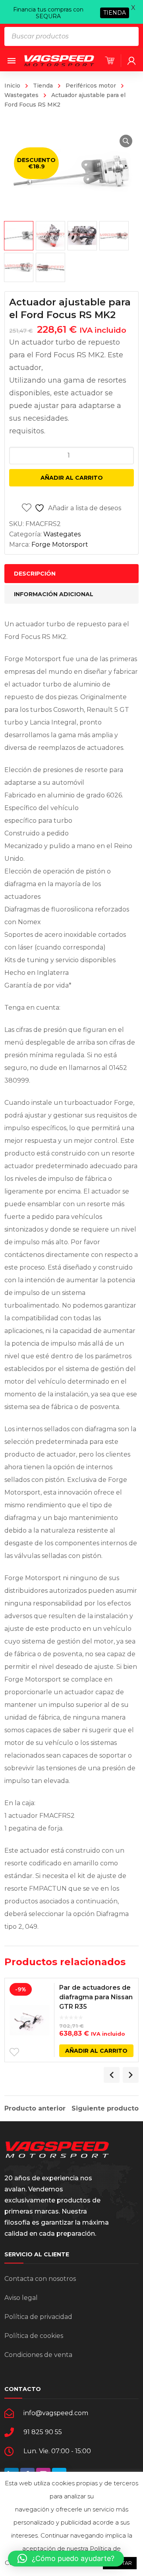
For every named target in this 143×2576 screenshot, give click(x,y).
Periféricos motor (91, 86)
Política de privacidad (38, 2317)
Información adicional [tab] (54, 594)
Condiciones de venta (38, 2355)
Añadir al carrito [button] (96, 2051)
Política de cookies (34, 2336)
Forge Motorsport (60, 544)
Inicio (12, 86)
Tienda (43, 86)
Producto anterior (35, 2109)
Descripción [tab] (35, 574)
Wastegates (62, 534)
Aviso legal (21, 2298)
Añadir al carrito (72, 478)
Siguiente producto (105, 2109)
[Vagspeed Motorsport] (59, 60)
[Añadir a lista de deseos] (14, 2052)
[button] (126, 141)
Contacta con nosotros (40, 2279)
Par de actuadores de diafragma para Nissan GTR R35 (96, 1997)
